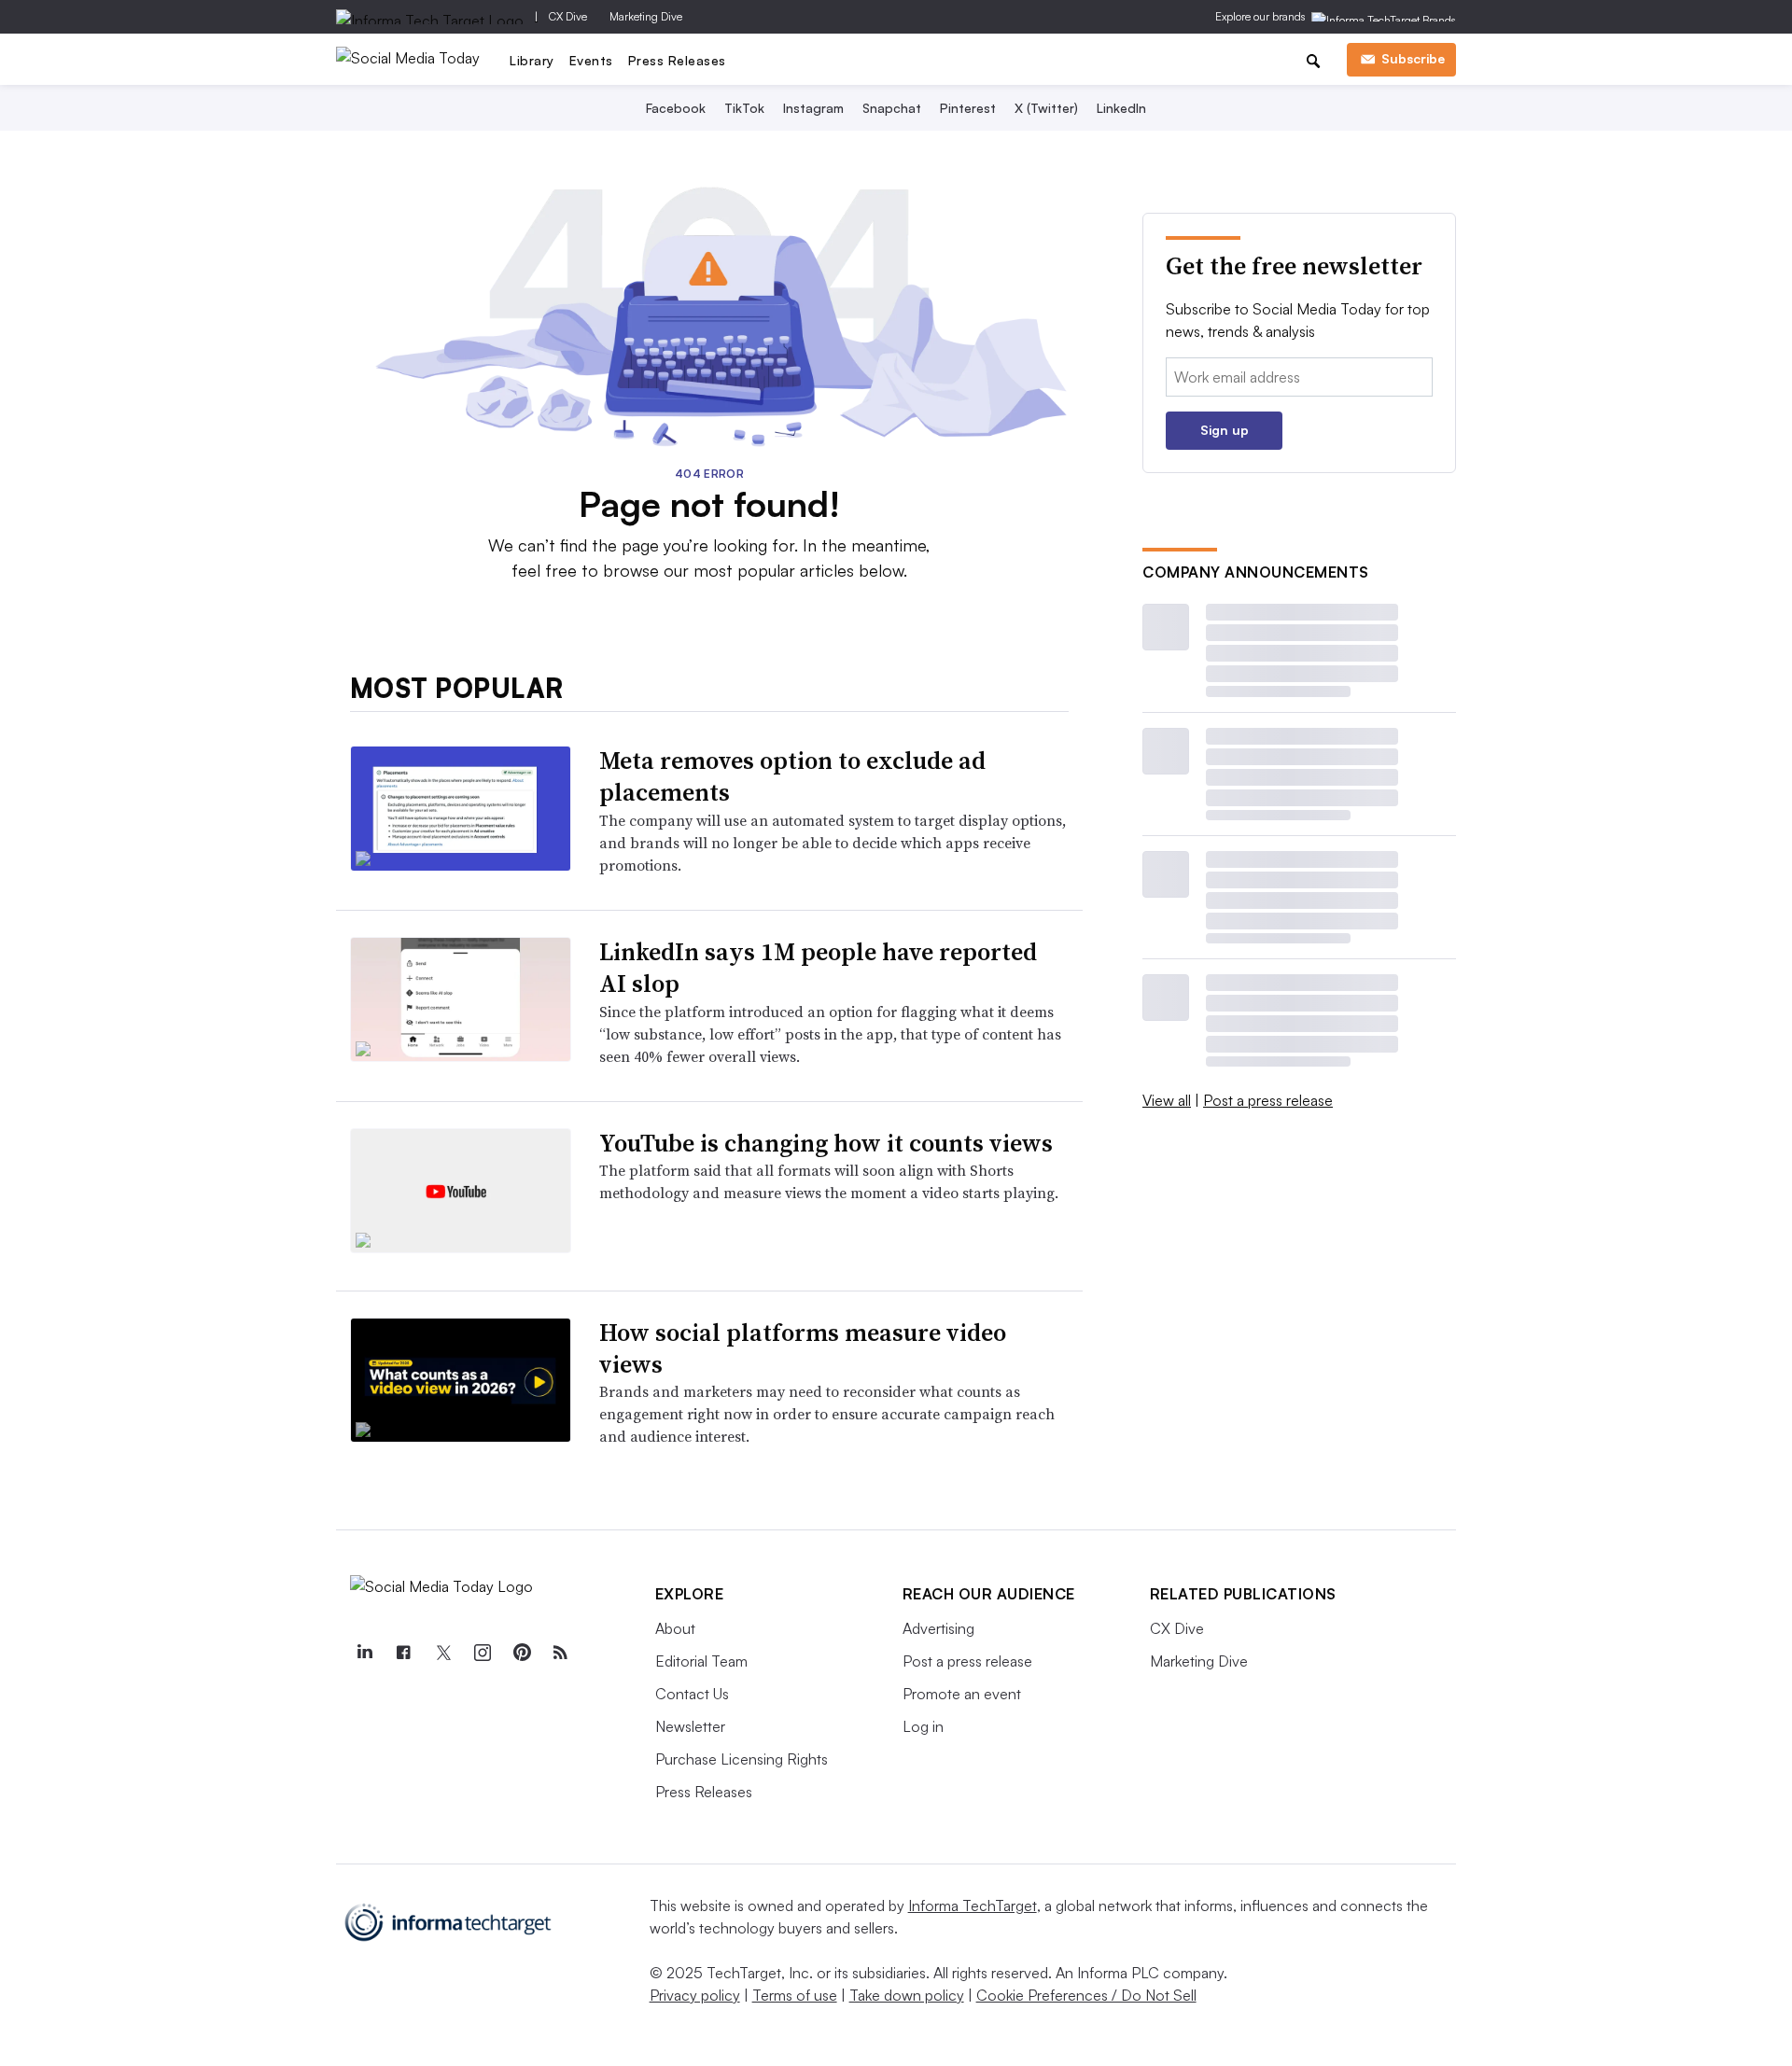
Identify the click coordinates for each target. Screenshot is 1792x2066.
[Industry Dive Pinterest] (522, 1653)
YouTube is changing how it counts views (826, 1143)
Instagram (813, 108)
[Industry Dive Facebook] (404, 1653)
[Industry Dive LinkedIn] (365, 1653)
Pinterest (968, 108)
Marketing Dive (646, 16)
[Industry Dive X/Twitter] (443, 1653)
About (675, 1628)
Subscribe (1413, 58)
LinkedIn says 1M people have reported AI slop (818, 968)
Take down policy (907, 1995)
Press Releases (677, 60)
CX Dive (568, 16)
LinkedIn (1121, 108)
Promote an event (962, 1694)
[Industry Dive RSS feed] (561, 1653)
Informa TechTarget (973, 1905)
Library (532, 60)
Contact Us (692, 1694)
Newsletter (690, 1726)
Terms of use (795, 1995)
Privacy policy (695, 1995)
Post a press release (1268, 1100)
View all (1167, 1100)
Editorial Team (701, 1661)
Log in (923, 1726)
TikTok (744, 108)
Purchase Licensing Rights (742, 1759)
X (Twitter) (1046, 108)
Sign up (1225, 430)
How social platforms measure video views (803, 1348)
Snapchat (892, 108)
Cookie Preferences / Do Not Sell (1086, 1995)
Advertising (938, 1628)
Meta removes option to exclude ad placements (792, 776)
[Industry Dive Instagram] (483, 1653)
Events (591, 60)
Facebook (676, 108)
